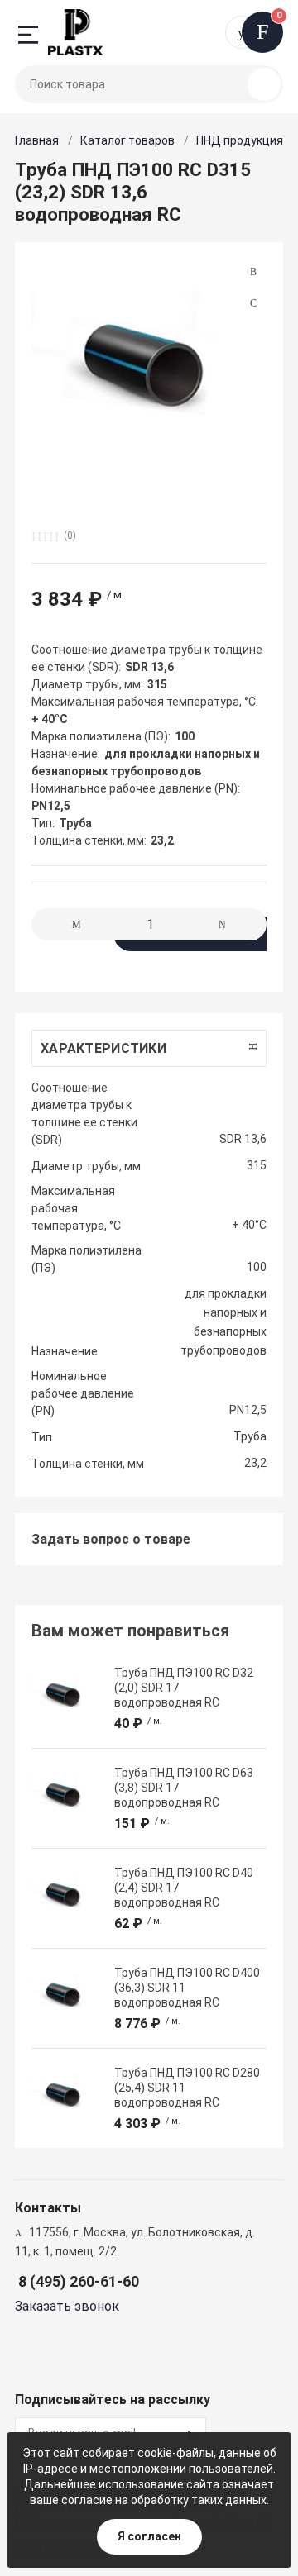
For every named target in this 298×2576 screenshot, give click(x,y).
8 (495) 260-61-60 (79, 2281)
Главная (37, 140)
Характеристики (103, 1048)
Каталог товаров (127, 140)
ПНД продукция (240, 140)
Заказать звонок (67, 2306)
